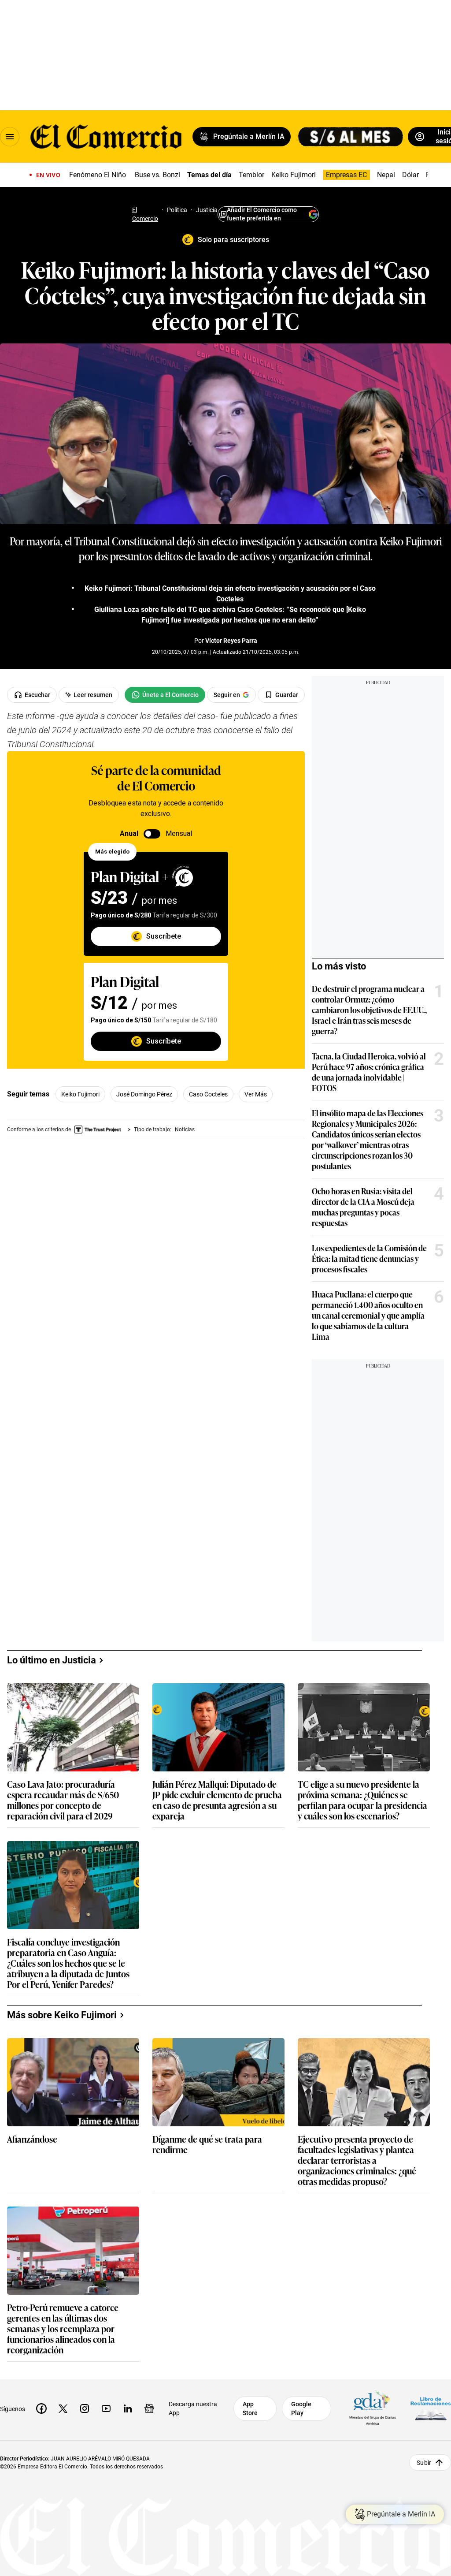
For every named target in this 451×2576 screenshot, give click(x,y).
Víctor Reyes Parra (231, 641)
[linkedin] (128, 2408)
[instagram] (85, 2408)
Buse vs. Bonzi (157, 175)
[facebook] (41, 2408)
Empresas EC (346, 175)
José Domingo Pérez (144, 1094)
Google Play (301, 2408)
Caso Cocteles (208, 1094)
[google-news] (149, 2408)
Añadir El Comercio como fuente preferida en (262, 214)
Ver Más (256, 1094)
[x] (63, 2408)
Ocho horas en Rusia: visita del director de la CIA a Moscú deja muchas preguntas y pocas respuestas (363, 1207)
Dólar (410, 175)
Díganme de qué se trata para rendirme (207, 2145)
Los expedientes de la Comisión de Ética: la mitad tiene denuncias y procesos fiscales (369, 1258)
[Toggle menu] (10, 137)
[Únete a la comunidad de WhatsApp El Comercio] (165, 695)
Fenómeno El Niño (98, 175)
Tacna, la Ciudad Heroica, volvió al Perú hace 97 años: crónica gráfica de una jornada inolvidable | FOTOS (369, 1072)
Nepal (386, 175)
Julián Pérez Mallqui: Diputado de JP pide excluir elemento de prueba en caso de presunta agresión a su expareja (217, 1800)
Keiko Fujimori (294, 175)
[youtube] (106, 2408)
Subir (424, 2462)
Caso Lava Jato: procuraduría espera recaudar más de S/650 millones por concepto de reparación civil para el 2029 (63, 1800)
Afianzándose (32, 2139)
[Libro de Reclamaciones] (431, 2408)
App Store (250, 2408)
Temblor (251, 175)
